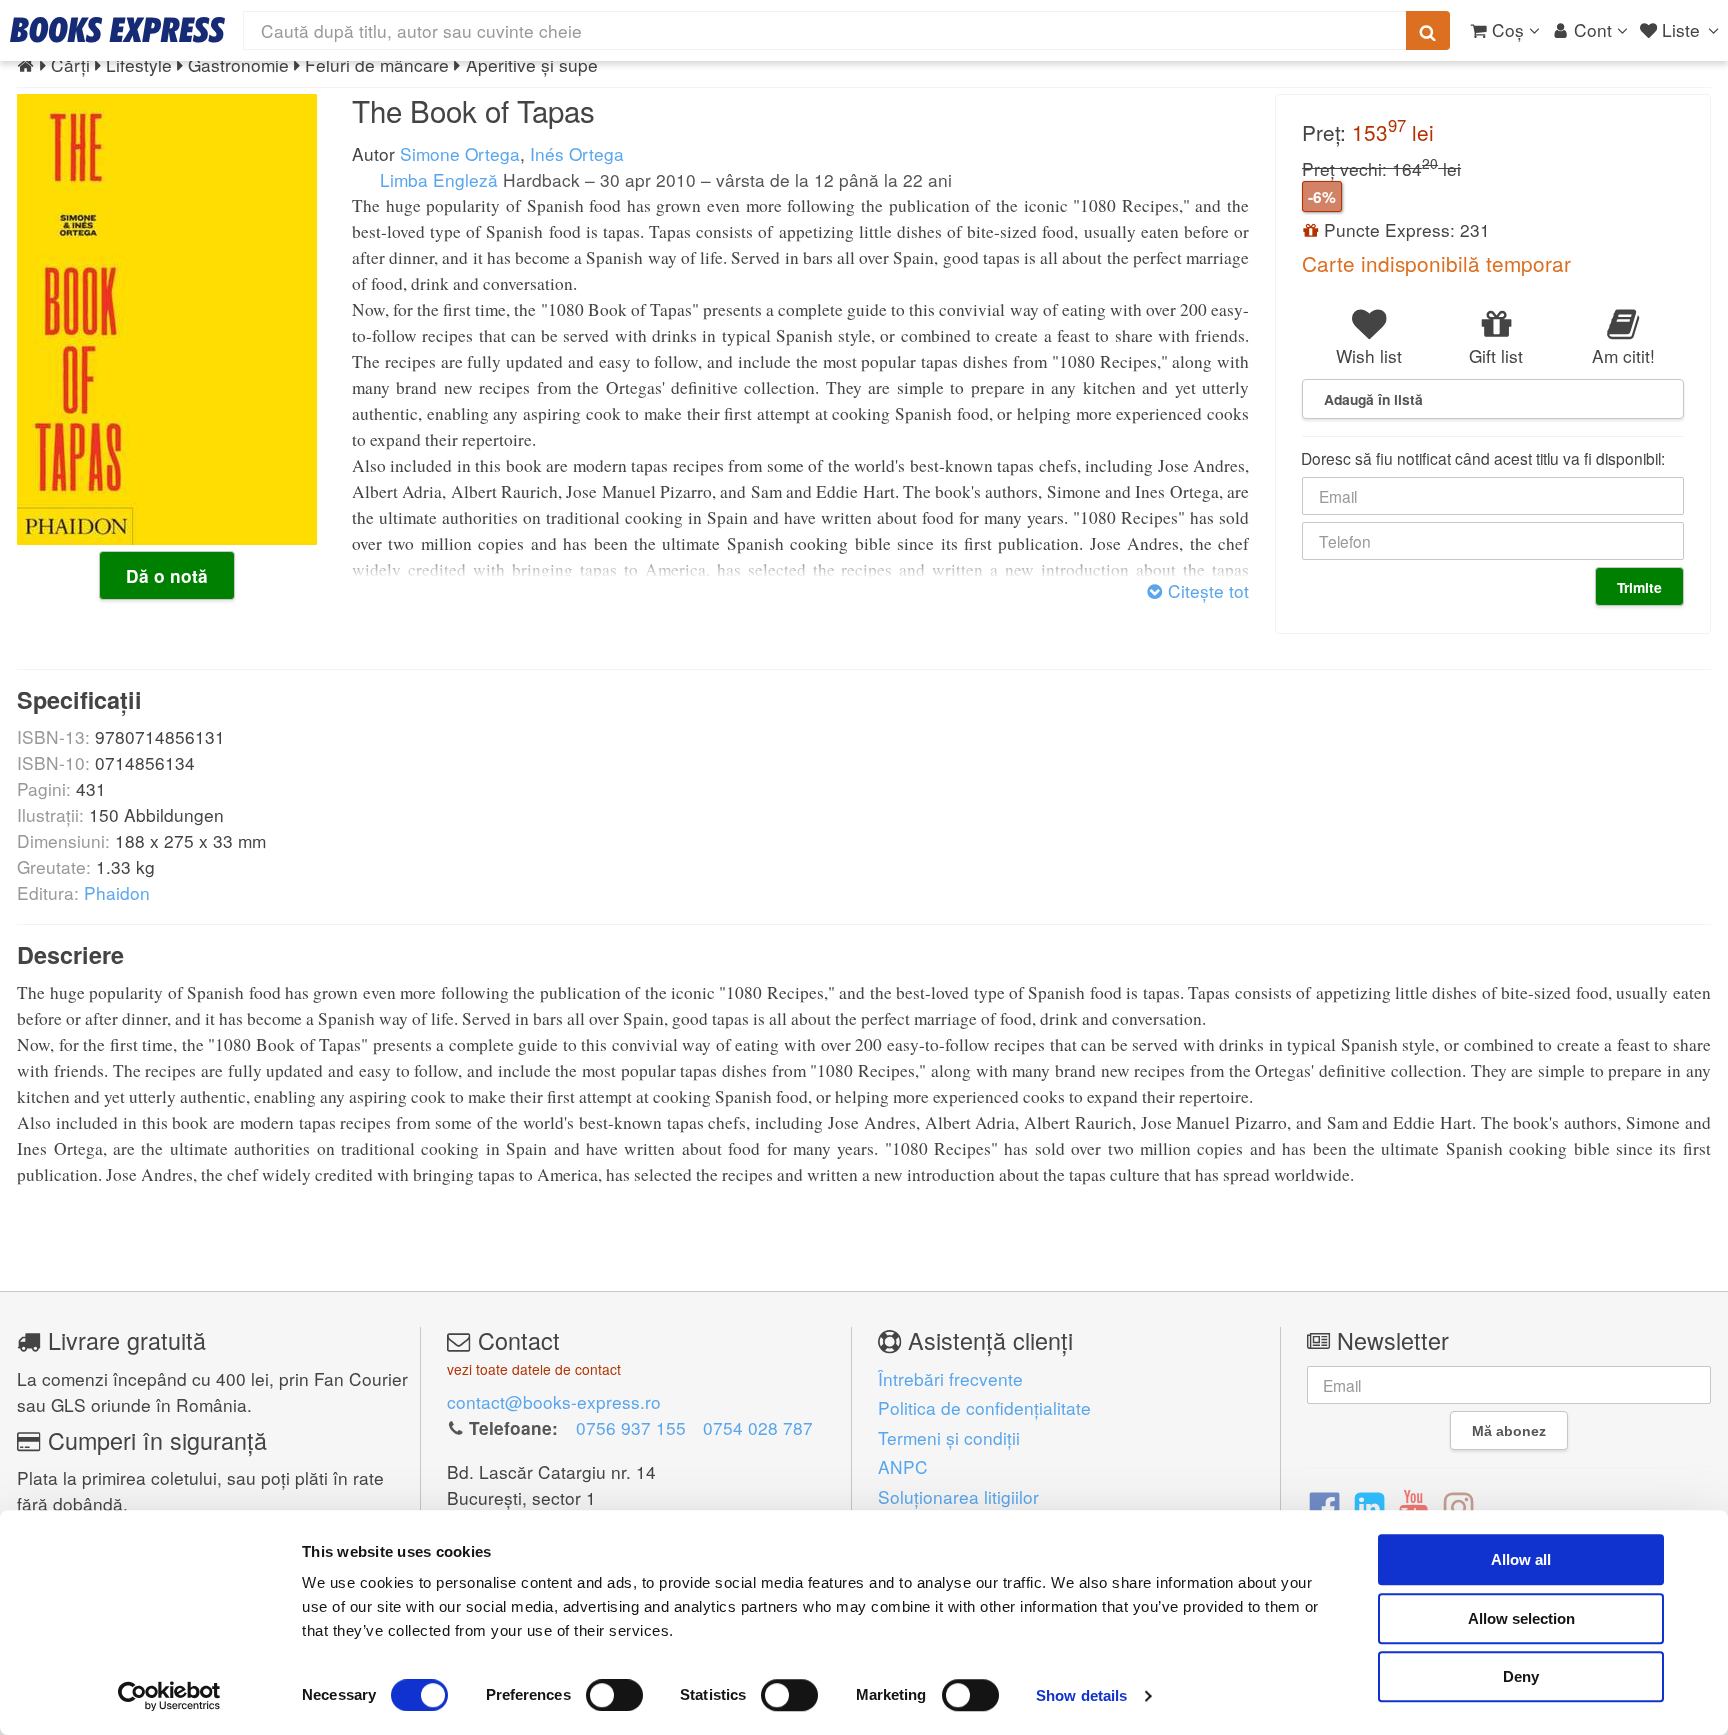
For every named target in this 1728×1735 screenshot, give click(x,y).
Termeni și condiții (949, 1437)
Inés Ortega (577, 153)
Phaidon (117, 892)
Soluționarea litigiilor (958, 1496)
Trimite (1639, 587)
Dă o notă (167, 576)
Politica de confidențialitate (984, 1407)
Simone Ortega (460, 153)
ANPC (903, 1466)
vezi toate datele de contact (534, 1369)
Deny (1521, 1676)
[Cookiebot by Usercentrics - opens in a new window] (169, 1696)
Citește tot (1206, 590)
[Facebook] (1324, 1505)
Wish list (1369, 355)
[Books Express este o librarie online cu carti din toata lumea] (117, 30)
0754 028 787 (758, 1427)
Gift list (1496, 355)
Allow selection (1521, 1618)
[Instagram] (1458, 1505)
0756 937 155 (631, 1427)
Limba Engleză (436, 179)
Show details (1081, 1695)
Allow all (1521, 1559)
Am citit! (1623, 355)
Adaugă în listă (1373, 399)
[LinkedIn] (1369, 1505)
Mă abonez (1509, 1431)
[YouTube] (1413, 1505)
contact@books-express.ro (554, 1401)
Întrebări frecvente (950, 1378)
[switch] (614, 1695)
